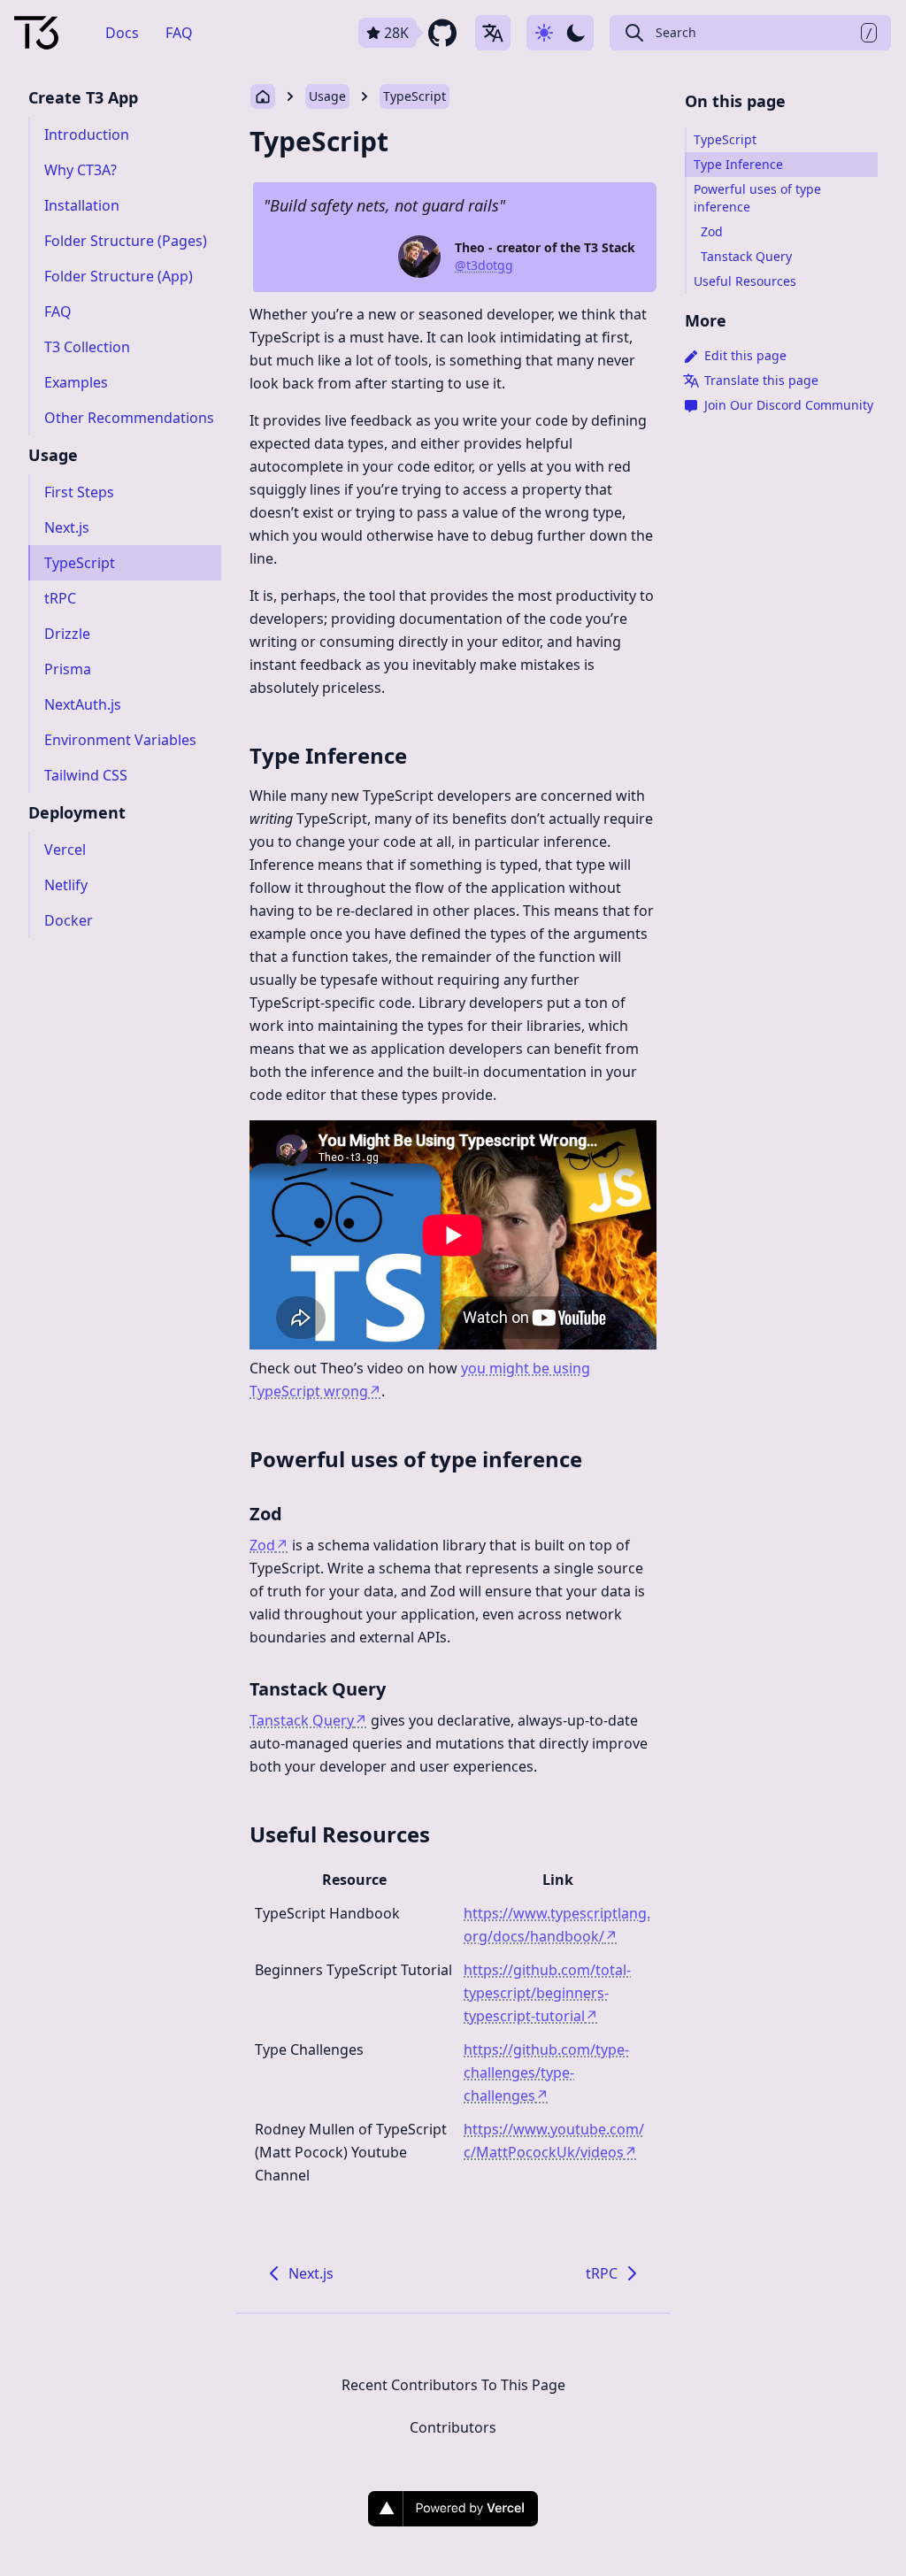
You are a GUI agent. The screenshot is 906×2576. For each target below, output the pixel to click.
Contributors (453, 2427)
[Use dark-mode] (560, 33)
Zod (266, 1514)
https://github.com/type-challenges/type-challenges (546, 2072)
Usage (327, 96)
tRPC (602, 2273)
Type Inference (328, 755)
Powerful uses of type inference (416, 1459)
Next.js (311, 2273)
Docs (122, 33)
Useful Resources (340, 1834)
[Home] (36, 33)
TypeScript (415, 96)
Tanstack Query (318, 1689)
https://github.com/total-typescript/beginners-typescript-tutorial (547, 1993)
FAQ (179, 33)
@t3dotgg (484, 265)
